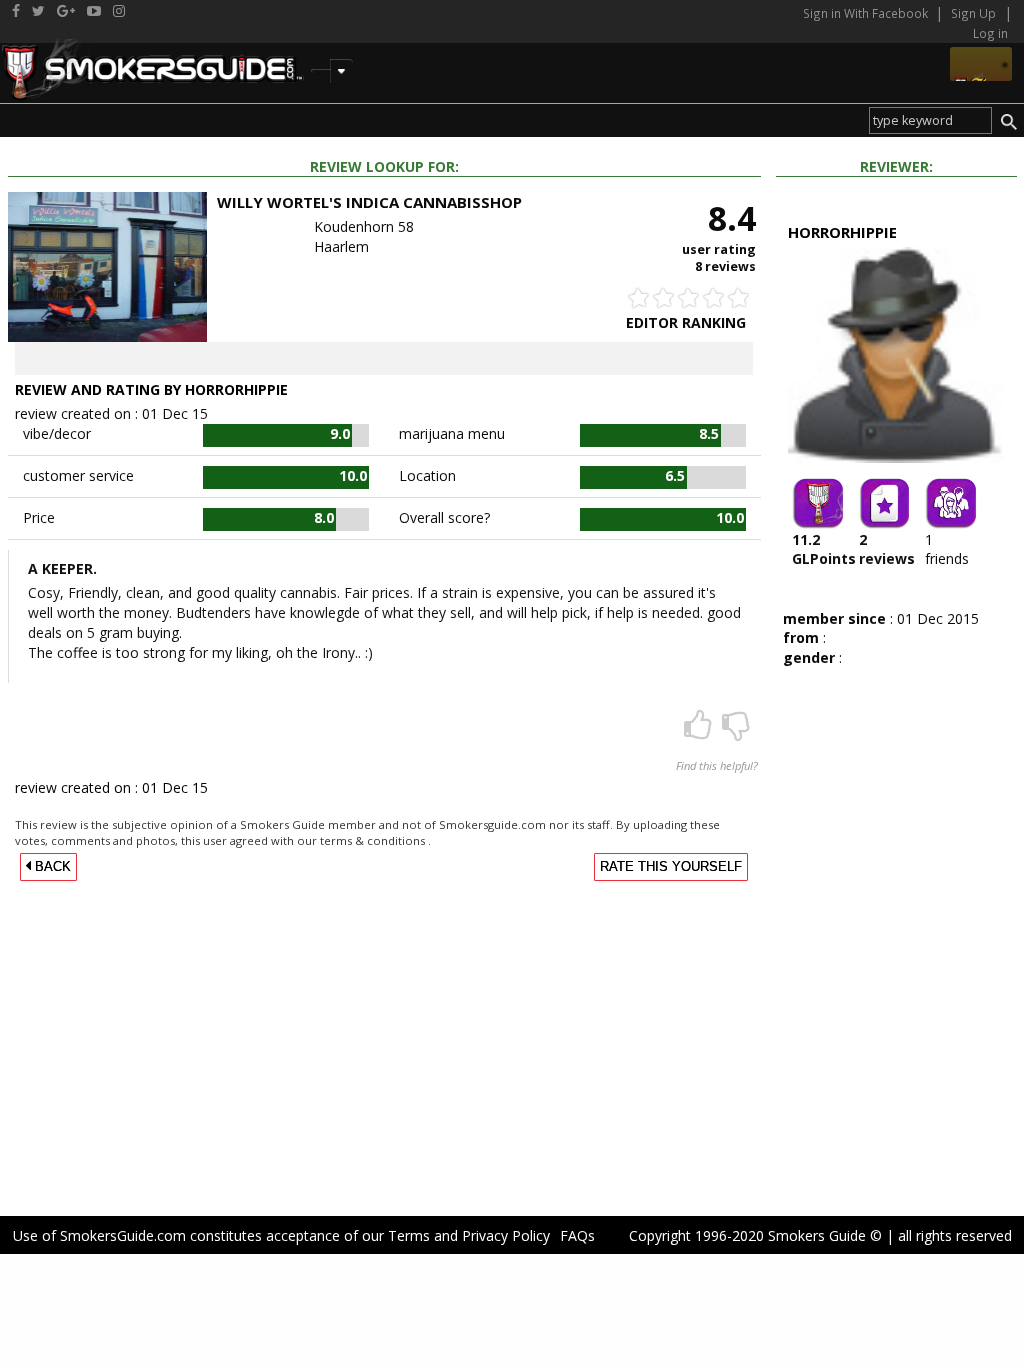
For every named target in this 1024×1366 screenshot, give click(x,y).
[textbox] (930, 120)
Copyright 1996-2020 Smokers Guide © (755, 1235)
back (51, 867)
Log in (990, 33)
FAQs (577, 1235)
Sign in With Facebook (867, 13)
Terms (409, 1235)
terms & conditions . (375, 840)
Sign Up (973, 13)
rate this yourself (671, 867)
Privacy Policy (506, 1235)
